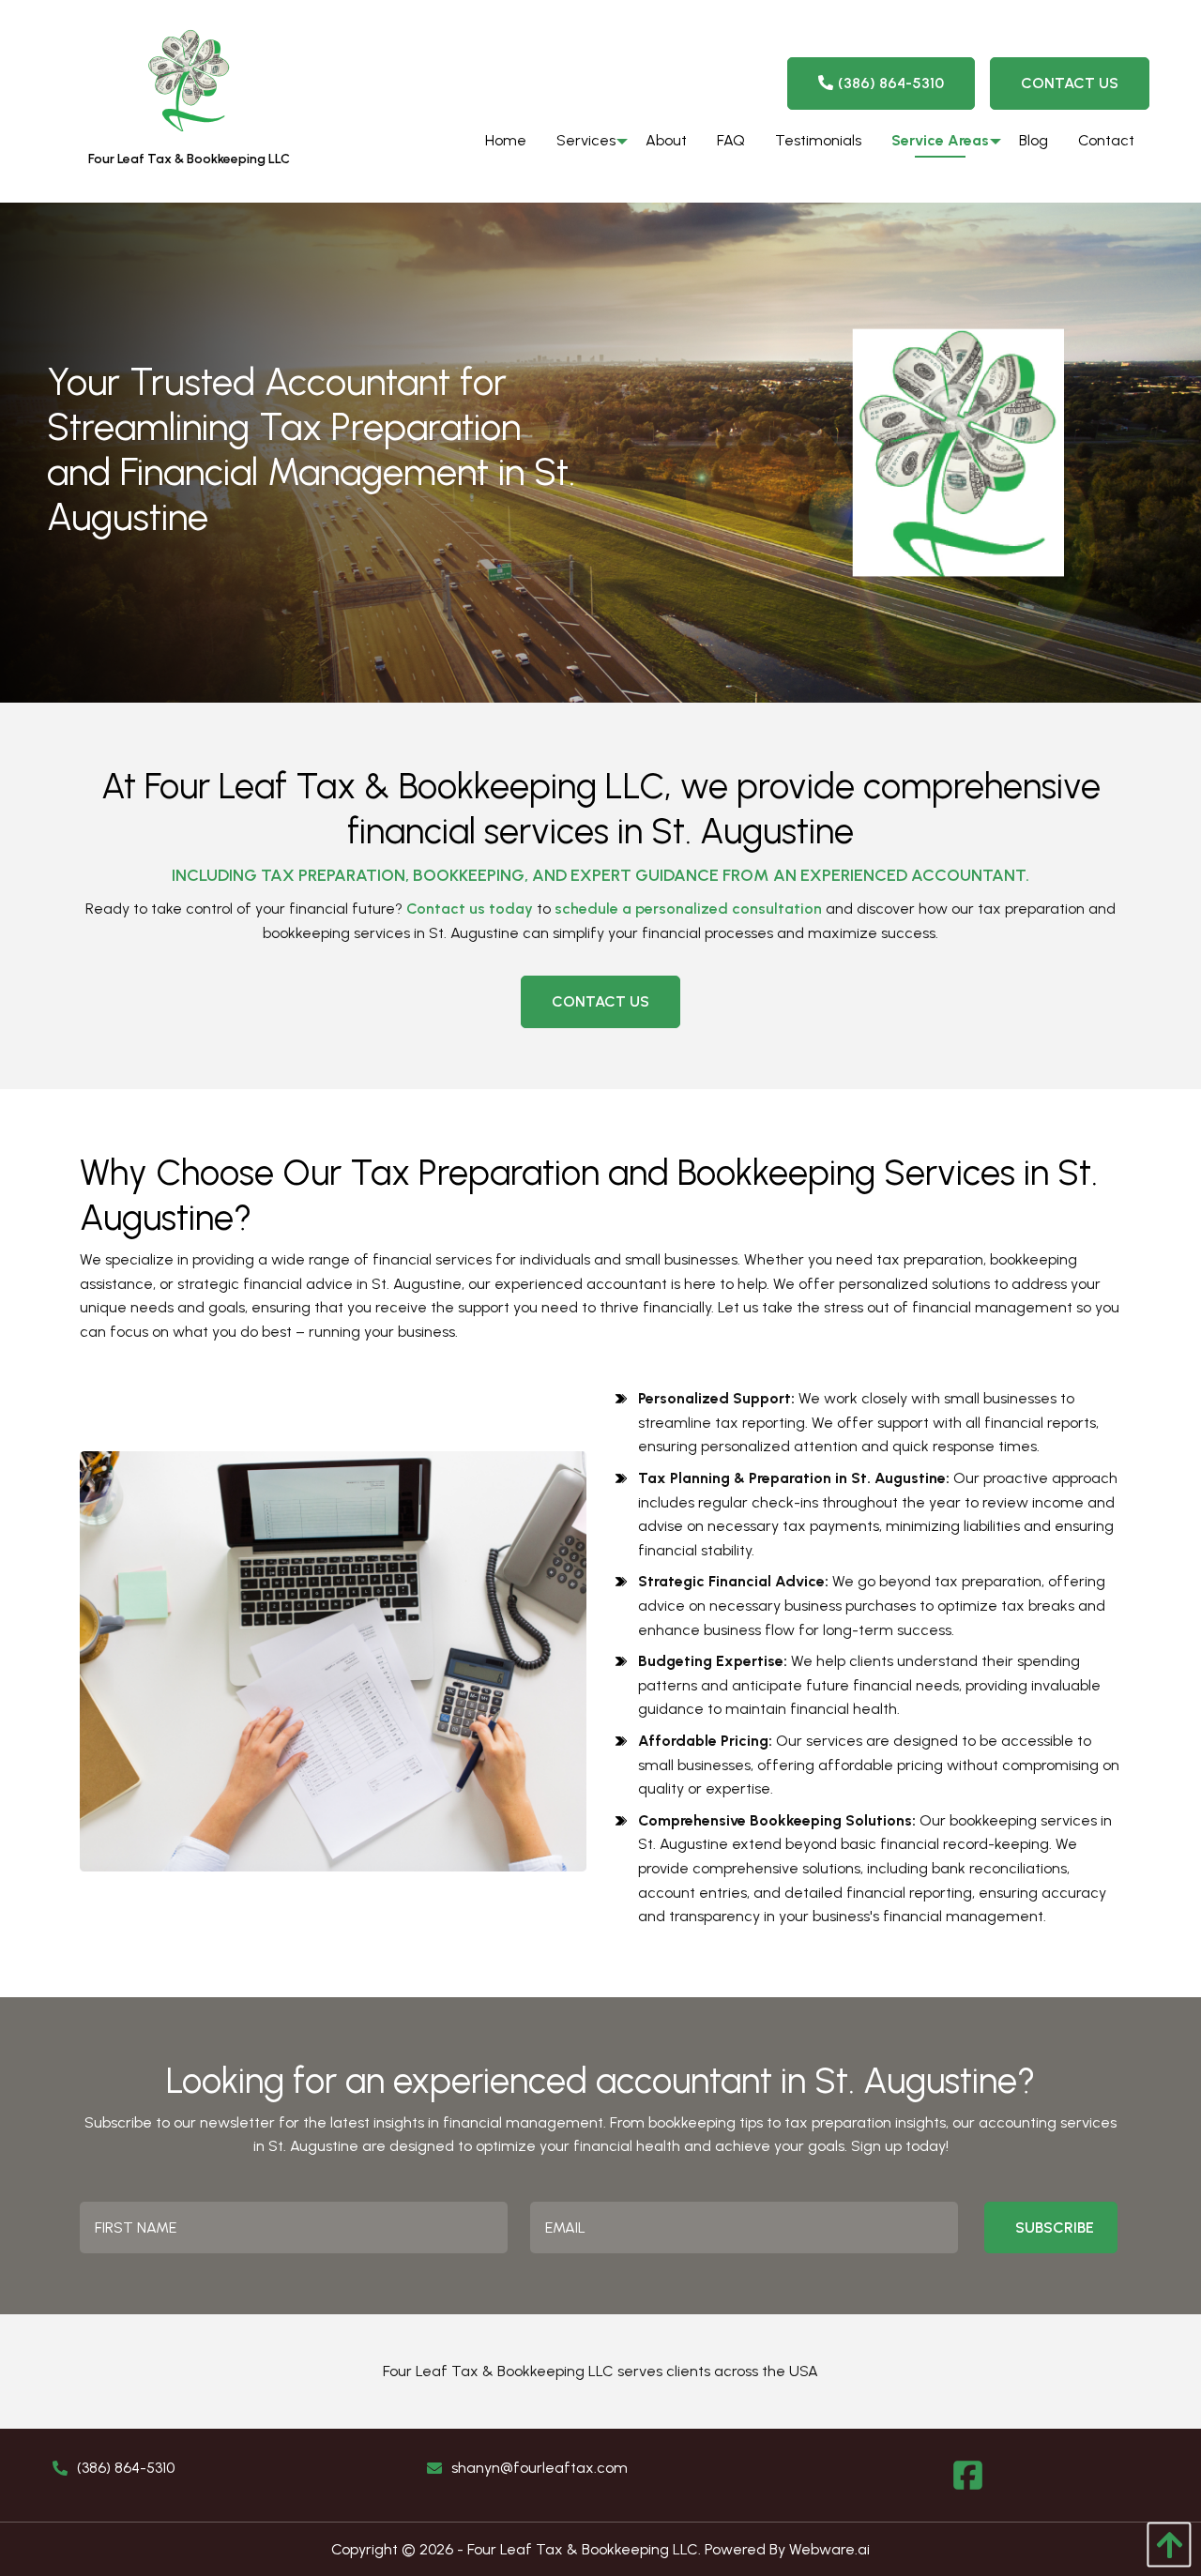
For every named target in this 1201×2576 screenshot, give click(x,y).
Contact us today (470, 909)
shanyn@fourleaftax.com (540, 2468)
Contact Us (1070, 83)
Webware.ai (829, 2549)
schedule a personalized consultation (688, 909)
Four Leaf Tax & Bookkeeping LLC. (584, 2549)
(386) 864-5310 (891, 83)
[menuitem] (506, 141)
